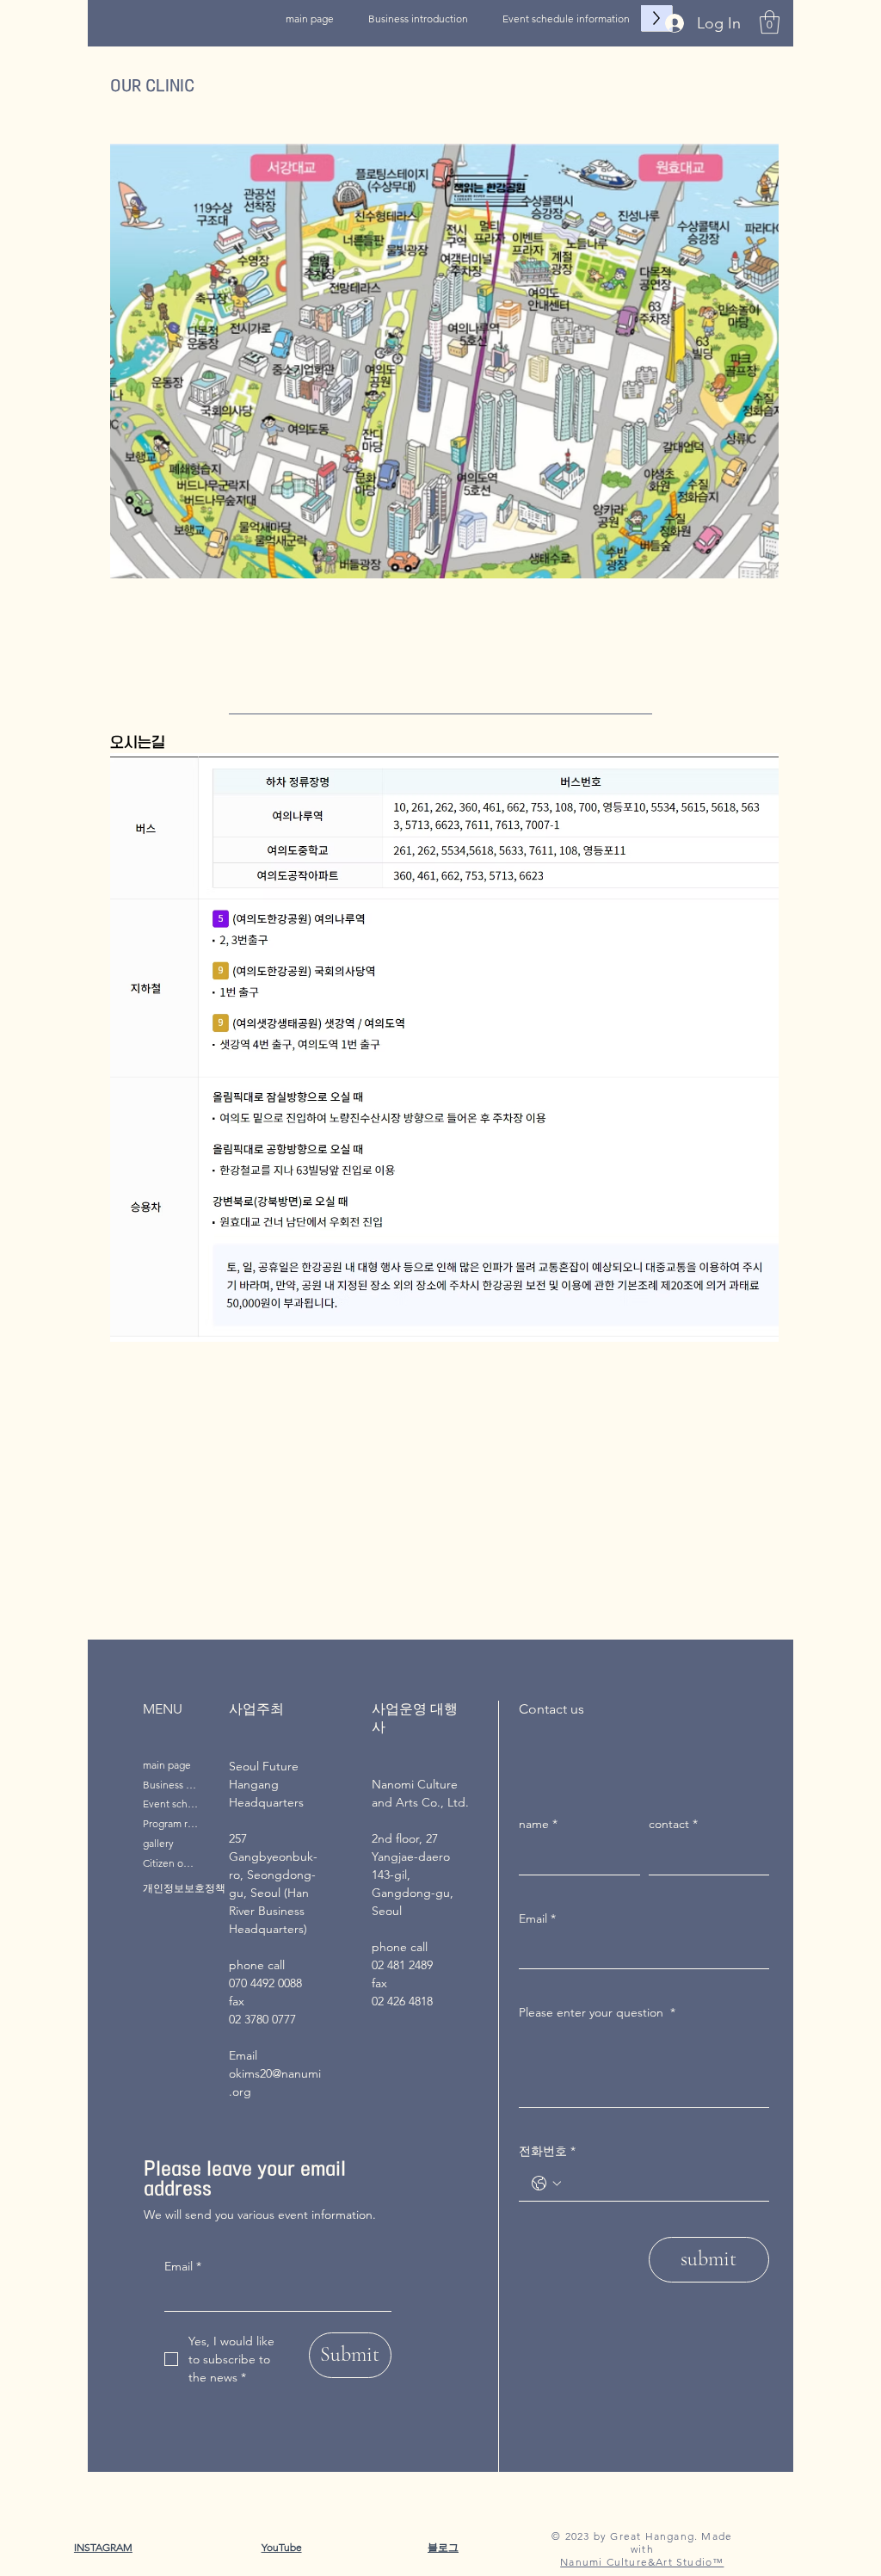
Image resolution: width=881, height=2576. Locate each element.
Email (183, 2266)
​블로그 (443, 2547)
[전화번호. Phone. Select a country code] (546, 2184)
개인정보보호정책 (184, 1888)
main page (167, 1765)
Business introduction (170, 1785)
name (538, 1824)
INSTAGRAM (103, 2547)
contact (673, 1824)
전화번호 (547, 2151)
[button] (770, 22)
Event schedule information (170, 1804)
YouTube (282, 2547)
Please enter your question (597, 2012)
